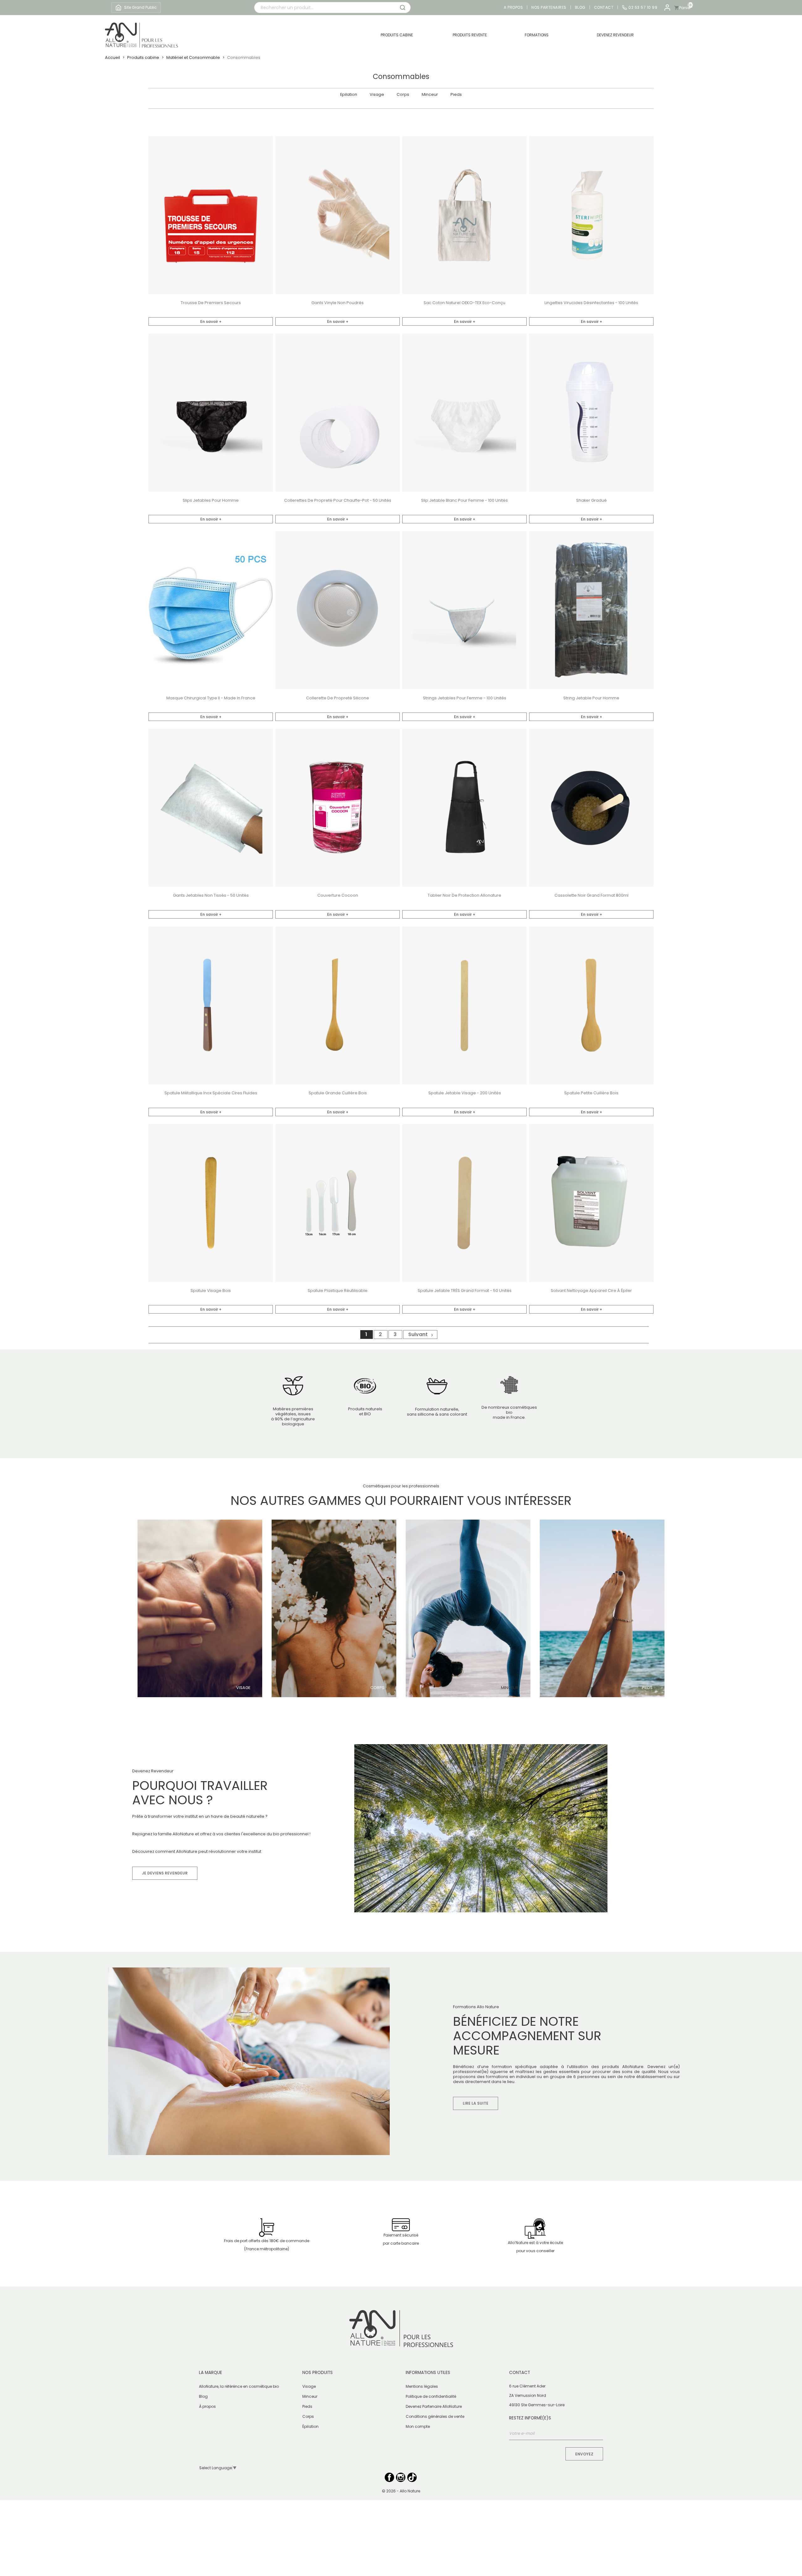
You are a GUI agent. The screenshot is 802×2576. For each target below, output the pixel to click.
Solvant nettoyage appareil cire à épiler (591, 1291)
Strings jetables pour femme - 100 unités (465, 698)
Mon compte (418, 2426)
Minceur (430, 95)
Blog (580, 8)
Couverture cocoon (338, 895)
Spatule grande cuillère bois (338, 1093)
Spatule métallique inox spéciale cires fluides (211, 1093)
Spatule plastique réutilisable (338, 1291)
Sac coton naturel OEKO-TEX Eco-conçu (464, 303)
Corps (403, 95)
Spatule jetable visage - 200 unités (465, 1093)
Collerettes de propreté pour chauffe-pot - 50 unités (338, 500)
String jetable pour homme (591, 698)
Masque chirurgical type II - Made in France (211, 698)
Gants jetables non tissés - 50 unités (211, 895)
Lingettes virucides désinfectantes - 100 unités (591, 303)
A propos (513, 8)
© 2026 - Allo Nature (401, 2491)
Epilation (349, 95)
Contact (604, 8)
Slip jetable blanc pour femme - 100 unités (464, 500)
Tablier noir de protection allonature (464, 895)
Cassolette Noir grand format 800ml (591, 895)
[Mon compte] (667, 8)
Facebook (389, 2477)
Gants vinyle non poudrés (338, 303)
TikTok (412, 2477)
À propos (207, 2406)
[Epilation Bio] (602, 1608)
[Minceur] (468, 1608)
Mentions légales (422, 2386)
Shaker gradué (591, 500)
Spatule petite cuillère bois (591, 1093)
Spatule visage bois (211, 1291)
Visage (377, 95)
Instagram (401, 2477)
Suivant (421, 1334)
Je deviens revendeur (165, 1873)
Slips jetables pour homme (211, 500)
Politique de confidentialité (431, 2396)
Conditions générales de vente (435, 2416)
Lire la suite (476, 2103)
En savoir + (211, 321)
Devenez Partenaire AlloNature (434, 2406)
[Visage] (200, 1608)
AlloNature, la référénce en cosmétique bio (239, 2386)
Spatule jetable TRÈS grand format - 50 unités (465, 1291)
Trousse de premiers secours (211, 303)
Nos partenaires (549, 8)
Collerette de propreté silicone (338, 698)
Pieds (456, 95)
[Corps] (334, 1608)
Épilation (310, 2426)
